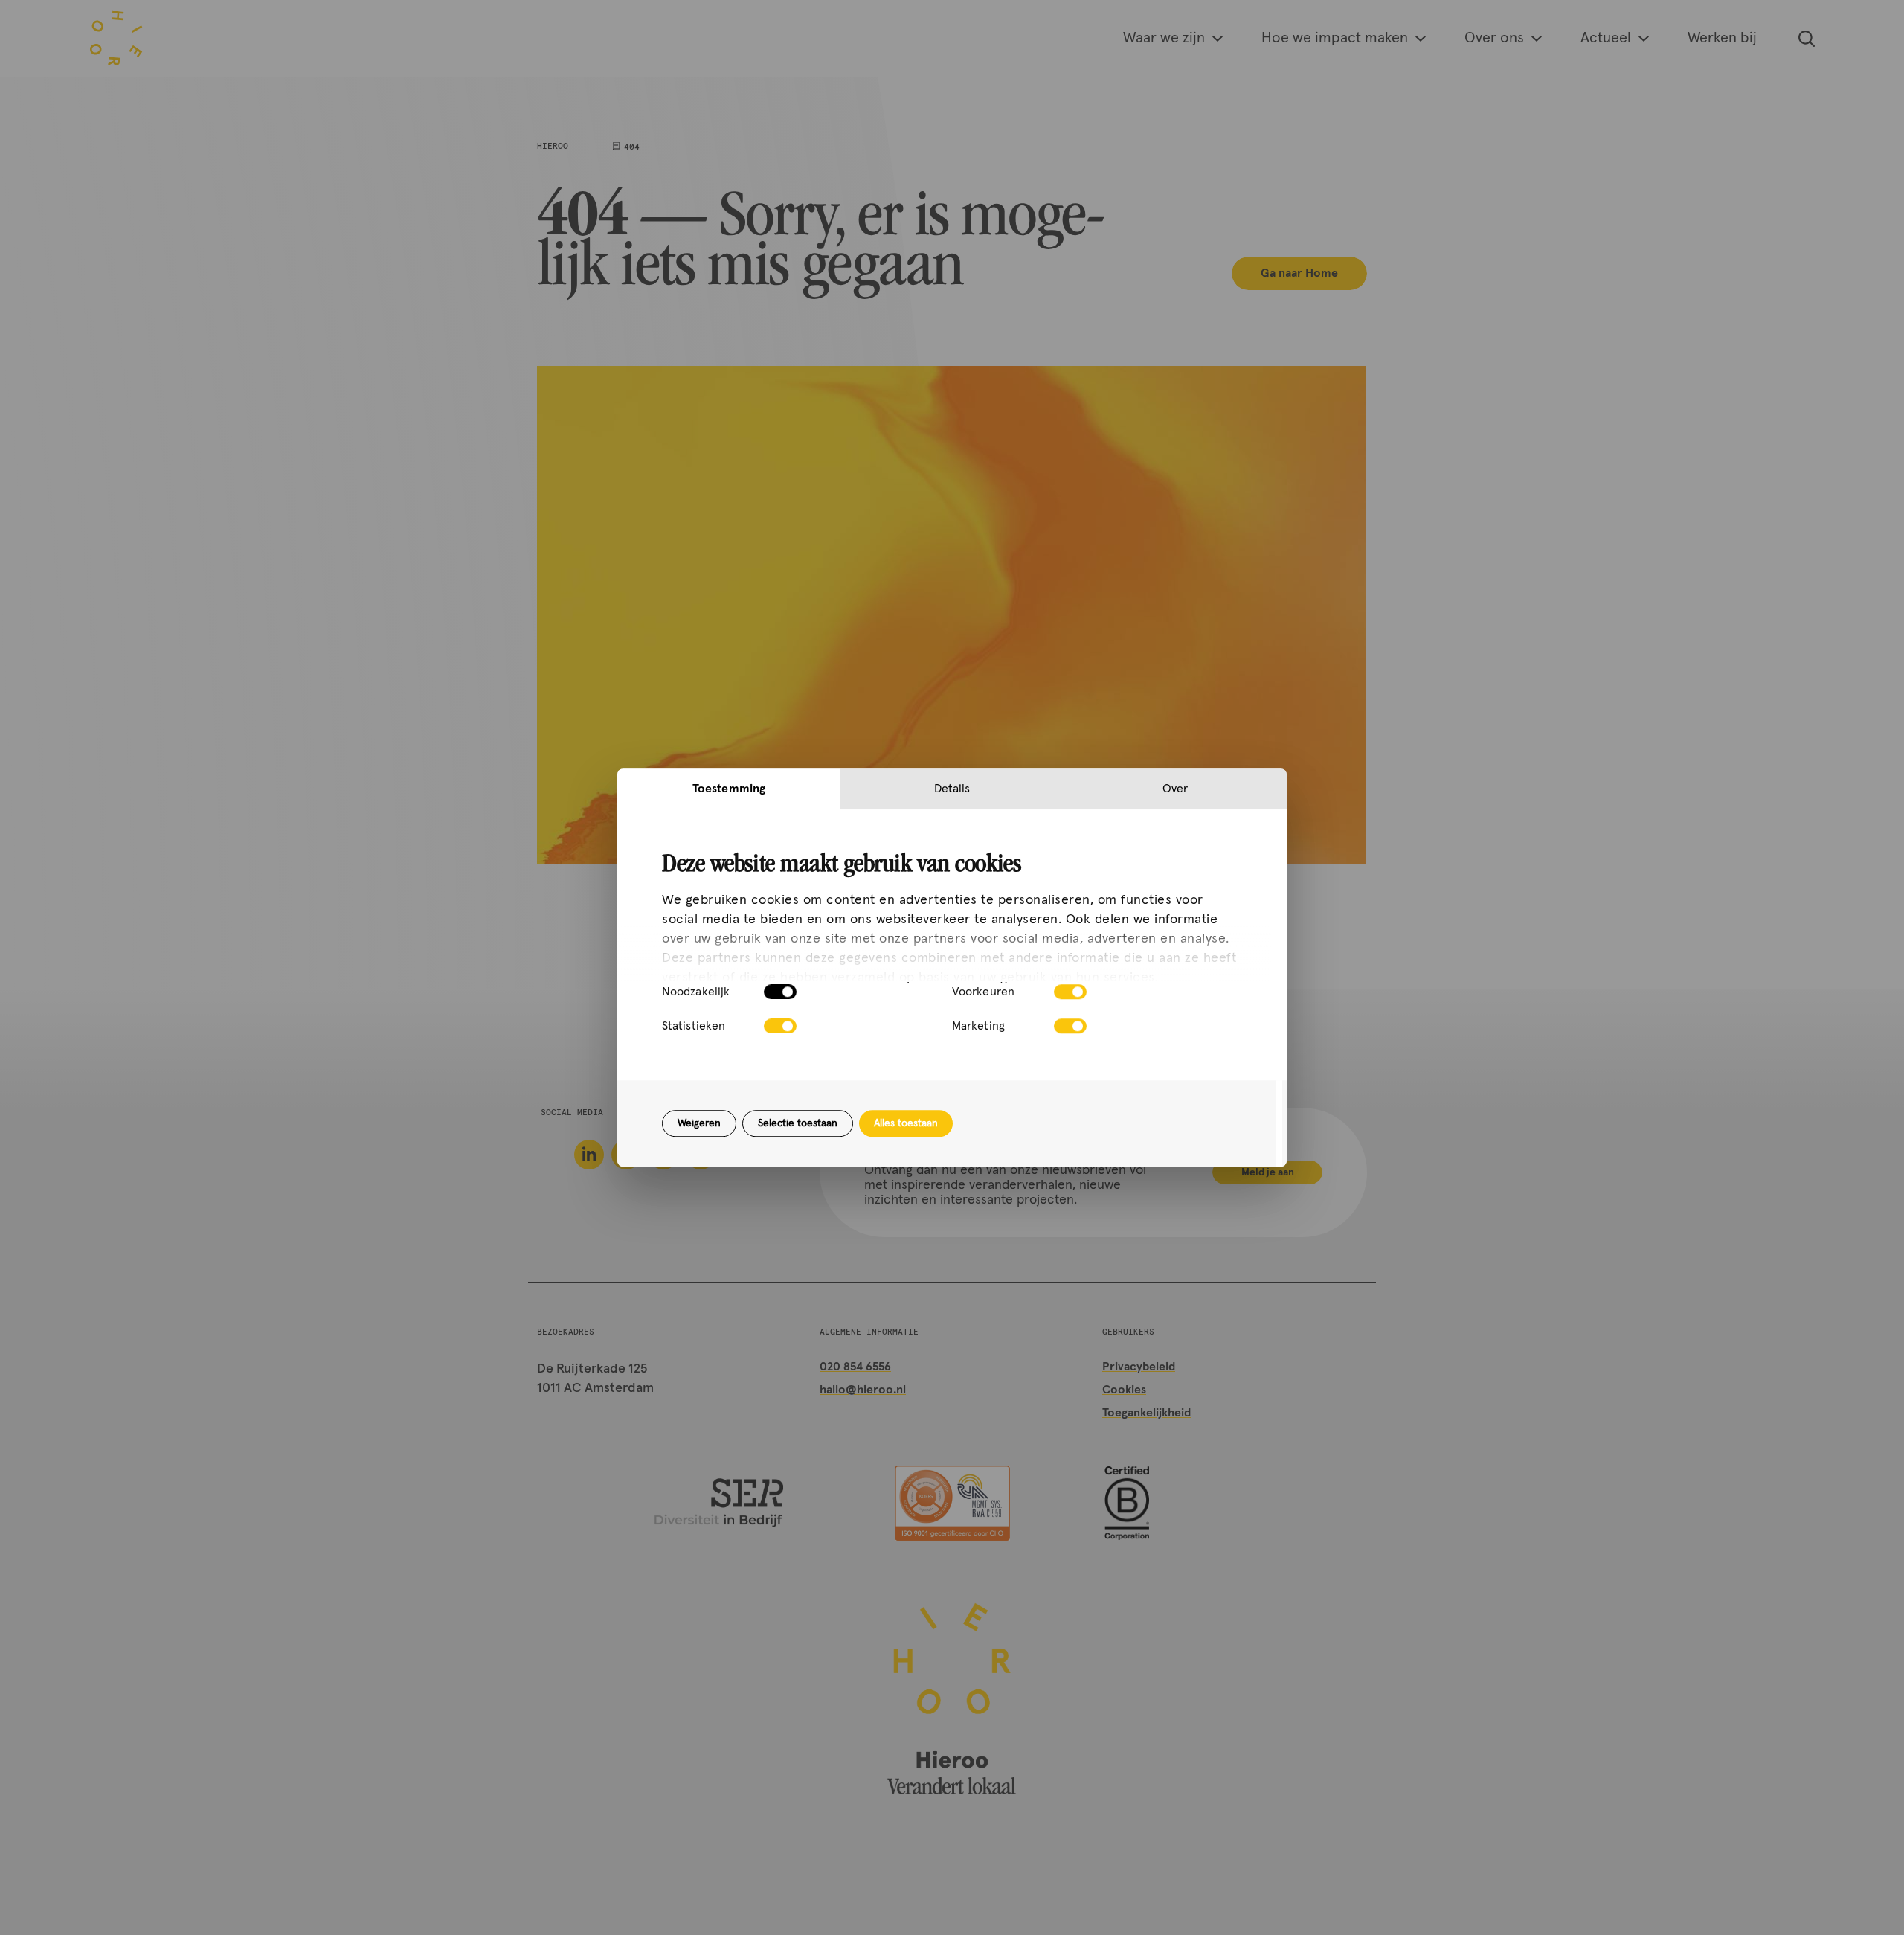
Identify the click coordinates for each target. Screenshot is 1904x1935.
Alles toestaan (906, 1123)
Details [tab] (952, 789)
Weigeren (699, 1123)
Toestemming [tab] (729, 789)
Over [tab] (1175, 789)
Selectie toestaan (798, 1123)
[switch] (1070, 992)
